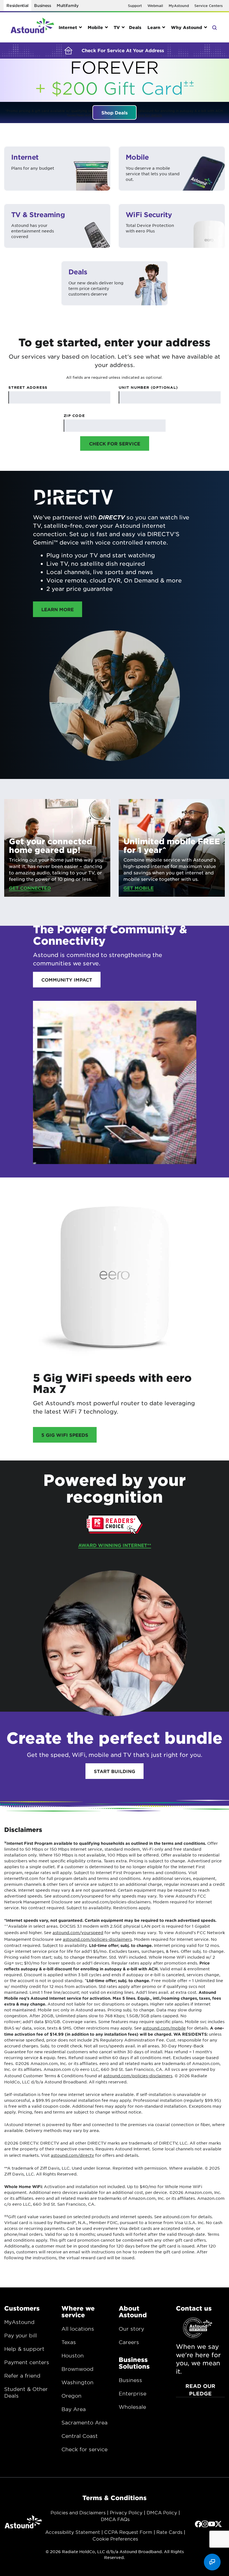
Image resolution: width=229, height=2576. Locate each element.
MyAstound (179, 6)
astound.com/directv (72, 2155)
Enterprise (133, 2393)
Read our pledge (200, 2390)
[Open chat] (212, 2562)
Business (43, 5)
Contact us (194, 2308)
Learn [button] (154, 27)
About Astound (133, 2311)
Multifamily (68, 5)
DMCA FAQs (115, 2519)
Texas (69, 2342)
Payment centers (27, 2362)
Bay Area (74, 2409)
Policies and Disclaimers (78, 2512)
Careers (129, 2342)
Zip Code (74, 416)
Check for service (84, 2449)
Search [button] (214, 27)
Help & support (24, 2349)
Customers (22, 2308)
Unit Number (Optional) (148, 387)
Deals (135, 27)
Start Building (115, 1771)
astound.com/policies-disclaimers (97, 1939)
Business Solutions (134, 2363)
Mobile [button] (95, 27)
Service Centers (208, 6)
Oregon (71, 2396)
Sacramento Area (84, 2423)
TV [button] (117, 27)
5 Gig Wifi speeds (65, 1435)
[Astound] (32, 27)
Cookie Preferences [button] (115, 2539)
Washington (77, 2382)
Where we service (78, 2311)
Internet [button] (68, 27)
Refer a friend (22, 2376)
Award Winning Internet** (115, 1545)
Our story (131, 2329)
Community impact (67, 980)
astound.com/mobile (164, 2028)
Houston (73, 2356)
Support (135, 6)
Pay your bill (21, 2335)
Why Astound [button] (187, 27)
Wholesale (132, 2407)
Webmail (155, 6)
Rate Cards (169, 2532)
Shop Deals (115, 112)
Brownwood (77, 2369)
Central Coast (80, 2436)
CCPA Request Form (128, 2532)
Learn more (62, 609)
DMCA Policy (162, 2512)
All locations (78, 2329)
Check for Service (115, 443)
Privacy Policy (126, 2512)
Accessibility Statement (73, 2532)
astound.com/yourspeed (78, 1932)
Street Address (28, 387)
